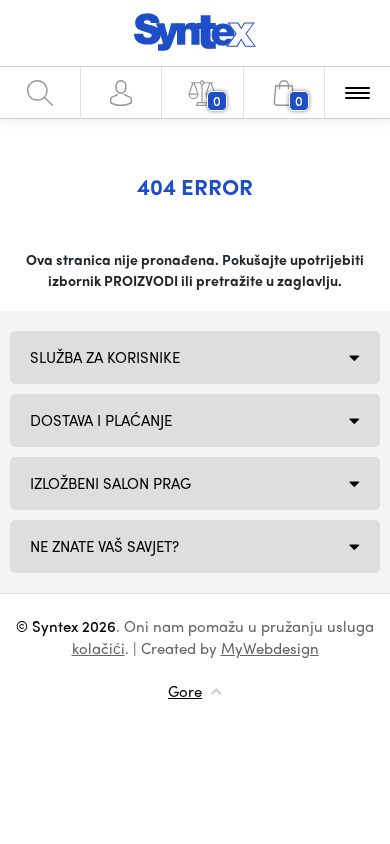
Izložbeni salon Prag (110, 483)
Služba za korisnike (105, 357)
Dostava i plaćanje (101, 420)
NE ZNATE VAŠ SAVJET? (104, 546)
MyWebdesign (270, 648)
